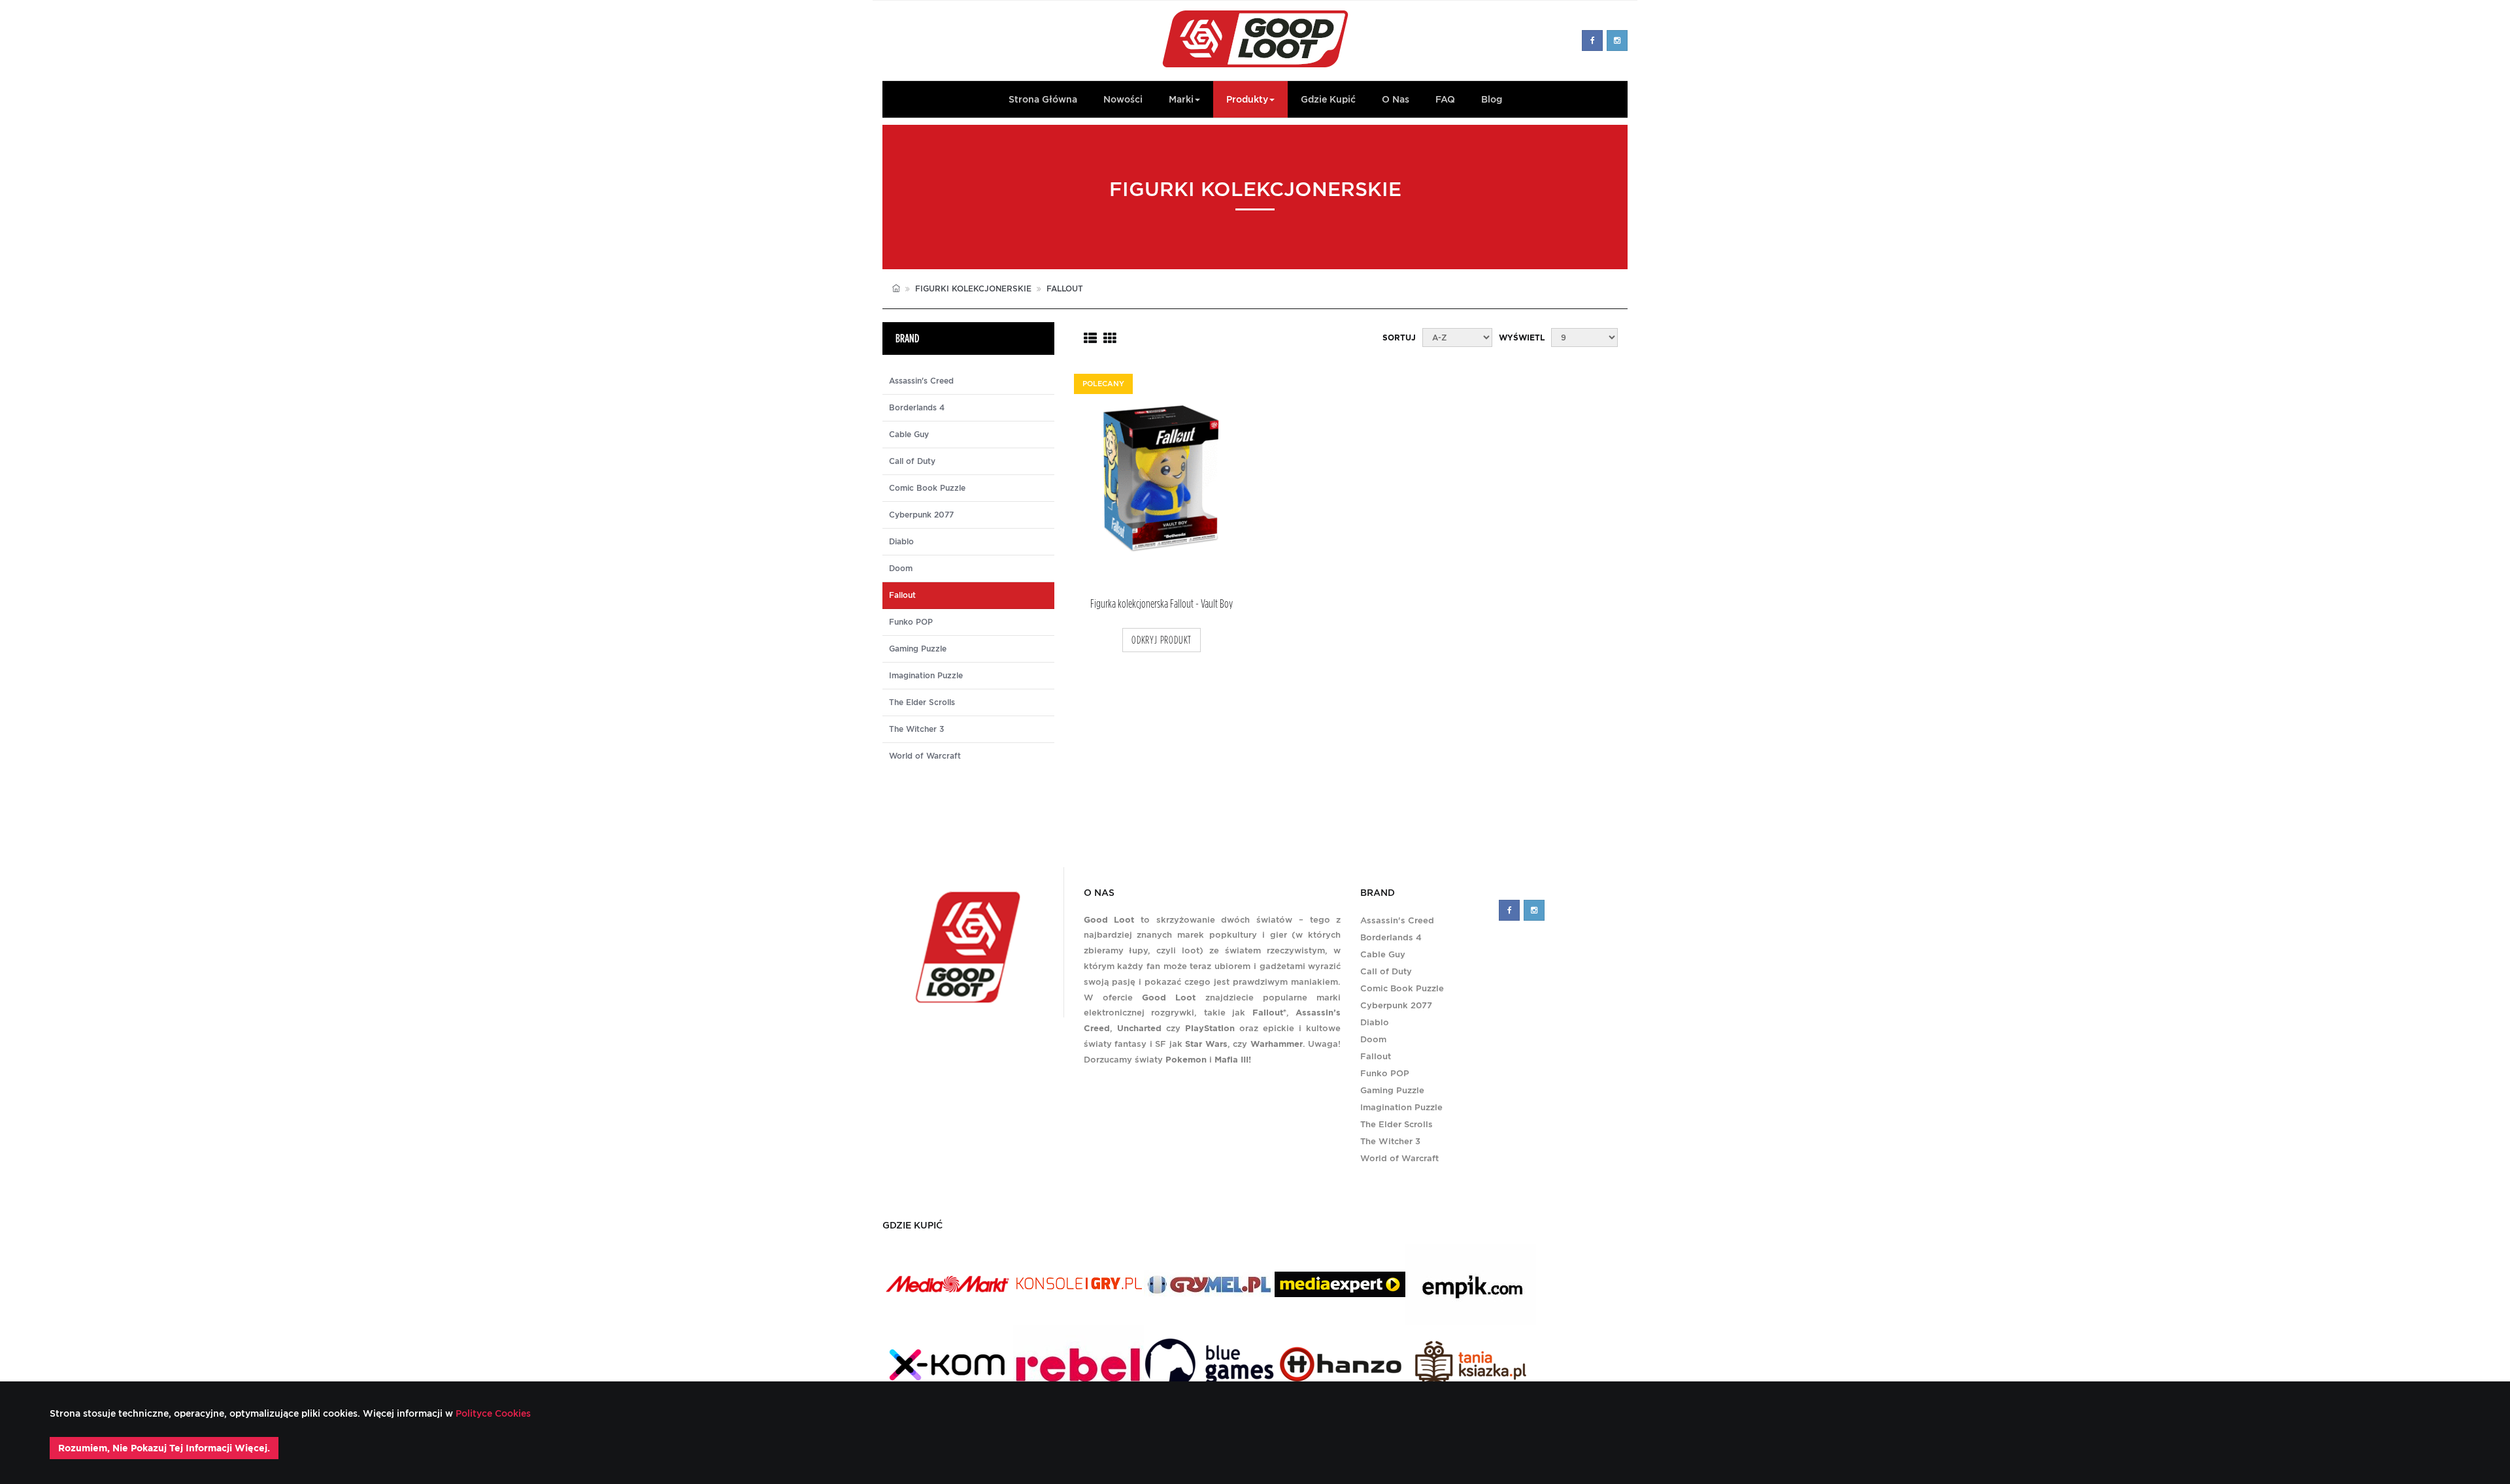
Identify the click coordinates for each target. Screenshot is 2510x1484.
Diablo (901, 542)
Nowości (1123, 99)
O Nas (1396, 99)
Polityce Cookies (492, 1413)
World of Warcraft (925, 756)
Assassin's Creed (921, 381)
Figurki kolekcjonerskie (973, 289)
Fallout (1376, 1056)
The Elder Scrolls (922, 702)
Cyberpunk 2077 (921, 515)
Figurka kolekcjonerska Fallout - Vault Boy (1162, 604)
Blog (1492, 99)
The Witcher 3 (916, 729)
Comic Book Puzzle (927, 488)
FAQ (1445, 99)
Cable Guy (909, 435)
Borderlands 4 (917, 408)
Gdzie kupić (1328, 99)
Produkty (1247, 99)
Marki (1181, 99)
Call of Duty (912, 461)
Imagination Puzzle (926, 676)
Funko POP (911, 622)
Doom (901, 569)
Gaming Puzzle (918, 649)
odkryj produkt (1162, 640)
